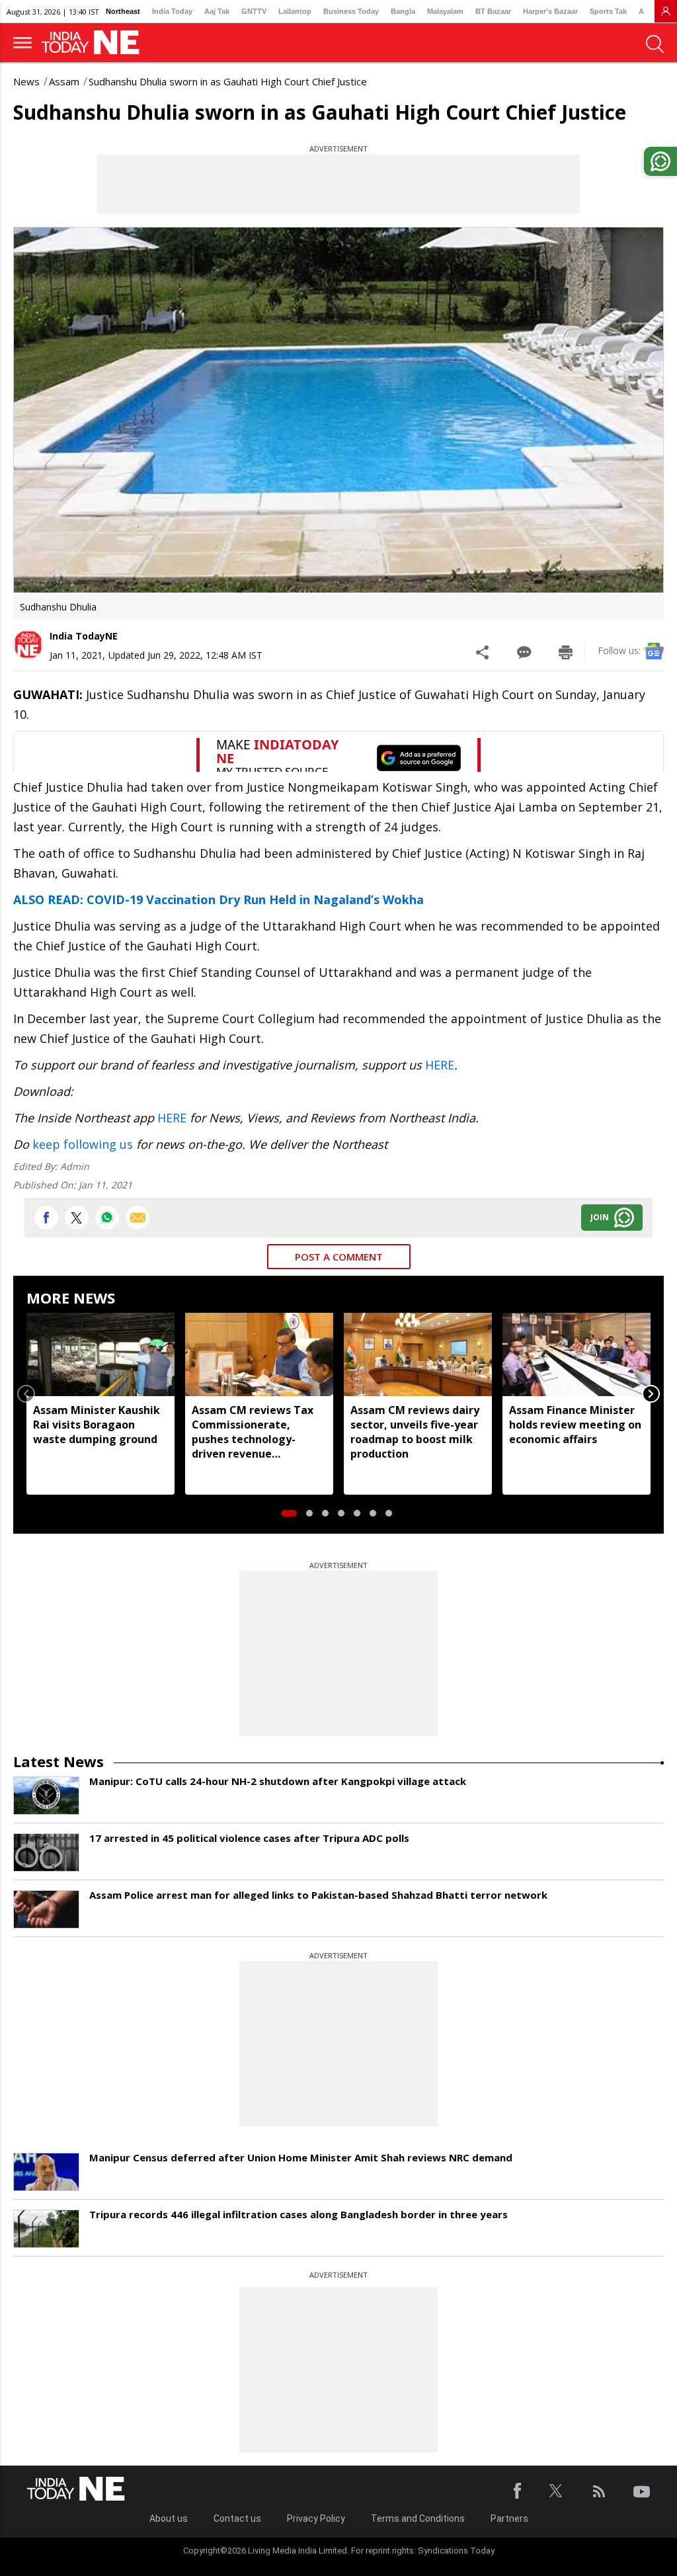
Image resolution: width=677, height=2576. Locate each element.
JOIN (600, 1217)
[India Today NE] (95, 43)
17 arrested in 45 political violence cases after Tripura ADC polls (249, 1838)
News (26, 81)
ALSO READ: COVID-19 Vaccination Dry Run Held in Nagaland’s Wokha (219, 899)
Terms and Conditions (418, 2518)
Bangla (403, 11)
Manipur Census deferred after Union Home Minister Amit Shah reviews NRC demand (301, 2157)
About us (169, 2518)
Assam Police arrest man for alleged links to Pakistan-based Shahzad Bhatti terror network (318, 1895)
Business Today (351, 11)
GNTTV (254, 11)
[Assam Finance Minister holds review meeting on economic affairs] (577, 1354)
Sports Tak (608, 11)
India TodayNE (84, 636)
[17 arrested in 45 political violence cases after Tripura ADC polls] (46, 1852)
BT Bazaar (493, 11)
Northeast (123, 11)
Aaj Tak (217, 11)
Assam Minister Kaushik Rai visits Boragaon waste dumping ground (97, 1425)
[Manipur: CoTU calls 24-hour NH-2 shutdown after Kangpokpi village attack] (46, 1796)
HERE (440, 1065)
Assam (64, 81)
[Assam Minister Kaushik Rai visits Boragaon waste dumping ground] (100, 1354)
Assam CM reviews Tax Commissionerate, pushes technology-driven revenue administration (253, 1432)
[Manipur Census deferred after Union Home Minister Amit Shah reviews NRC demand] (46, 2172)
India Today (172, 11)
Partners (509, 2518)
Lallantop (295, 11)
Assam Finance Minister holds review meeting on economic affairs (575, 1425)
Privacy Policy (316, 2518)
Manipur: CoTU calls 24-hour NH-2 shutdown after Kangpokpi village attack (278, 1781)
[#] (107, 1218)
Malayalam (445, 11)
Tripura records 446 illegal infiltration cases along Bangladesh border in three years (299, 2214)
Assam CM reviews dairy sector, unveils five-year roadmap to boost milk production (415, 1432)
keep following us (83, 1144)
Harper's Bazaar (550, 11)
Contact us (237, 2518)
